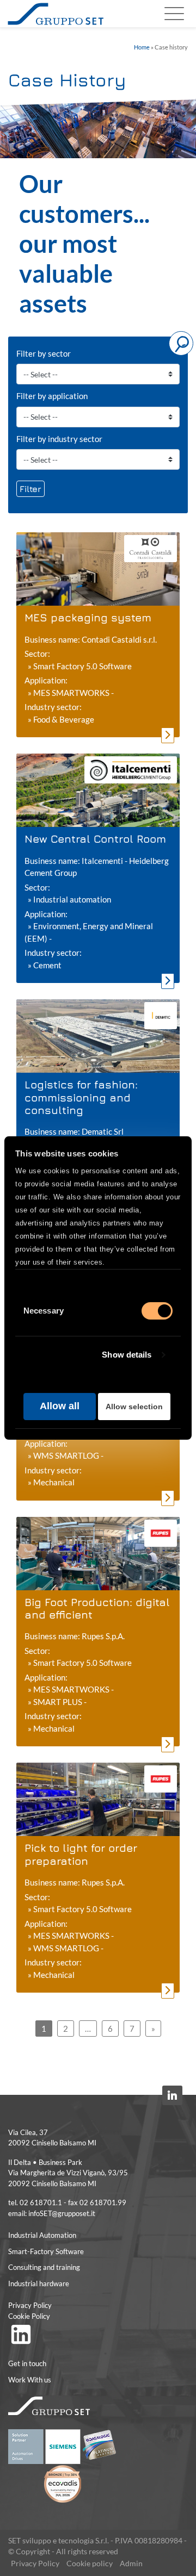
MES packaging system (88, 617)
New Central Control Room (95, 839)
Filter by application (52, 396)
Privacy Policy (30, 2305)
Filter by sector (44, 353)
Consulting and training (44, 2267)
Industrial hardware (39, 2283)
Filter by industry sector (59, 439)
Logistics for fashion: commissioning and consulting (81, 1097)
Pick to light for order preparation (81, 1854)
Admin (131, 2563)
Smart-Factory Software (46, 2251)
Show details (127, 1355)
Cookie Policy (29, 2316)
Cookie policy (90, 2563)
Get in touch (27, 2363)
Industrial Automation (42, 2235)
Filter (30, 489)
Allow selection (134, 1407)
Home (142, 47)
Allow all (60, 1406)
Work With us (30, 2380)
